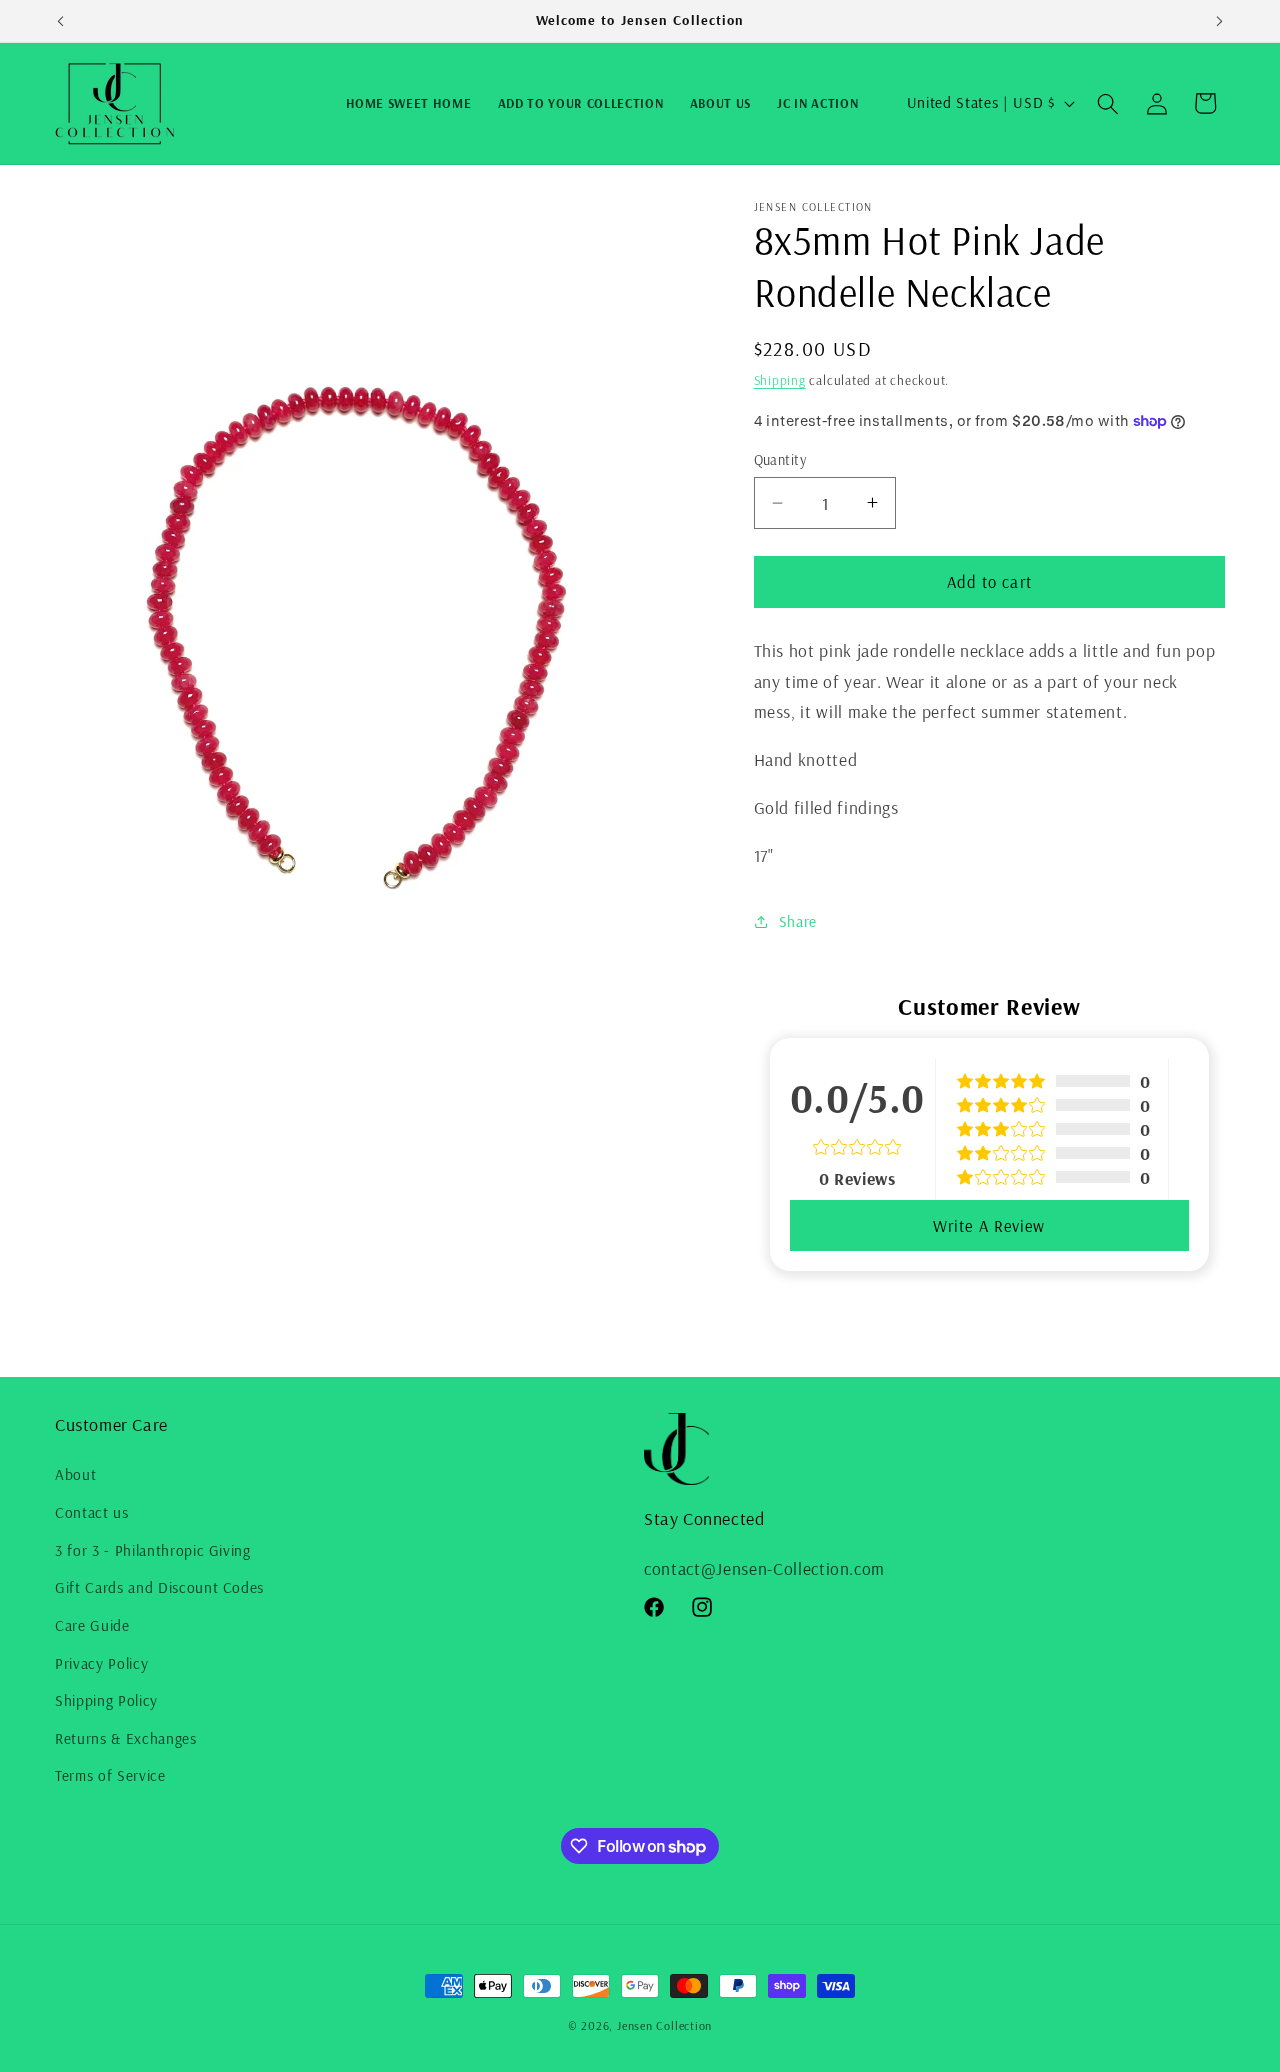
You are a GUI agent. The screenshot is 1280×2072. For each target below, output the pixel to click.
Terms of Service (110, 1775)
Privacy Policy (101, 1663)
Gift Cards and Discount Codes (159, 1587)
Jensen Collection (664, 2025)
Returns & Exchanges (126, 1738)
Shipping (780, 380)
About (75, 1474)
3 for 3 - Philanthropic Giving (153, 1550)
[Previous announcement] (61, 21)
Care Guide (92, 1625)
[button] (1108, 103)
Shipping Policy (106, 1700)
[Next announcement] (1220, 21)
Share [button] (798, 921)
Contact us (92, 1512)
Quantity (780, 460)
